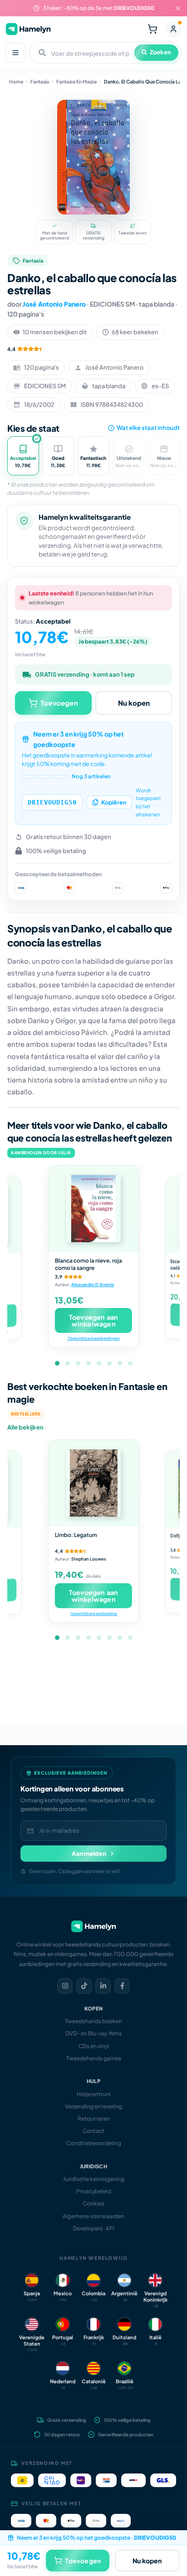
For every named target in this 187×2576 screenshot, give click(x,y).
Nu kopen (134, 703)
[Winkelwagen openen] (153, 29)
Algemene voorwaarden (93, 2216)
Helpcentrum (94, 2094)
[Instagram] (65, 1986)
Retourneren (94, 2119)
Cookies (93, 2203)
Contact (93, 2131)
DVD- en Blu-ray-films (93, 2033)
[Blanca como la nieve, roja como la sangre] (93, 1209)
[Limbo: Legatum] (93, 1483)
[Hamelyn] (28, 29)
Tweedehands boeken (93, 2021)
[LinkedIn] (103, 1986)
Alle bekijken (25, 1427)
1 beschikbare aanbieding (93, 1614)
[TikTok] (84, 1986)
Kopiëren (114, 802)
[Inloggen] (173, 29)
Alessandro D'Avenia (93, 1284)
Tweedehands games (94, 2058)
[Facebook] (122, 1986)
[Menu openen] (15, 53)
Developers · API (94, 2228)
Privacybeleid (94, 2191)
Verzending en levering (93, 2106)
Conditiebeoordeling (94, 2143)
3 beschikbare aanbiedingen (93, 1338)
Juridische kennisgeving (94, 2179)
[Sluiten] (178, 8)
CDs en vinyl (94, 2046)
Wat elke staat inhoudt (148, 428)
